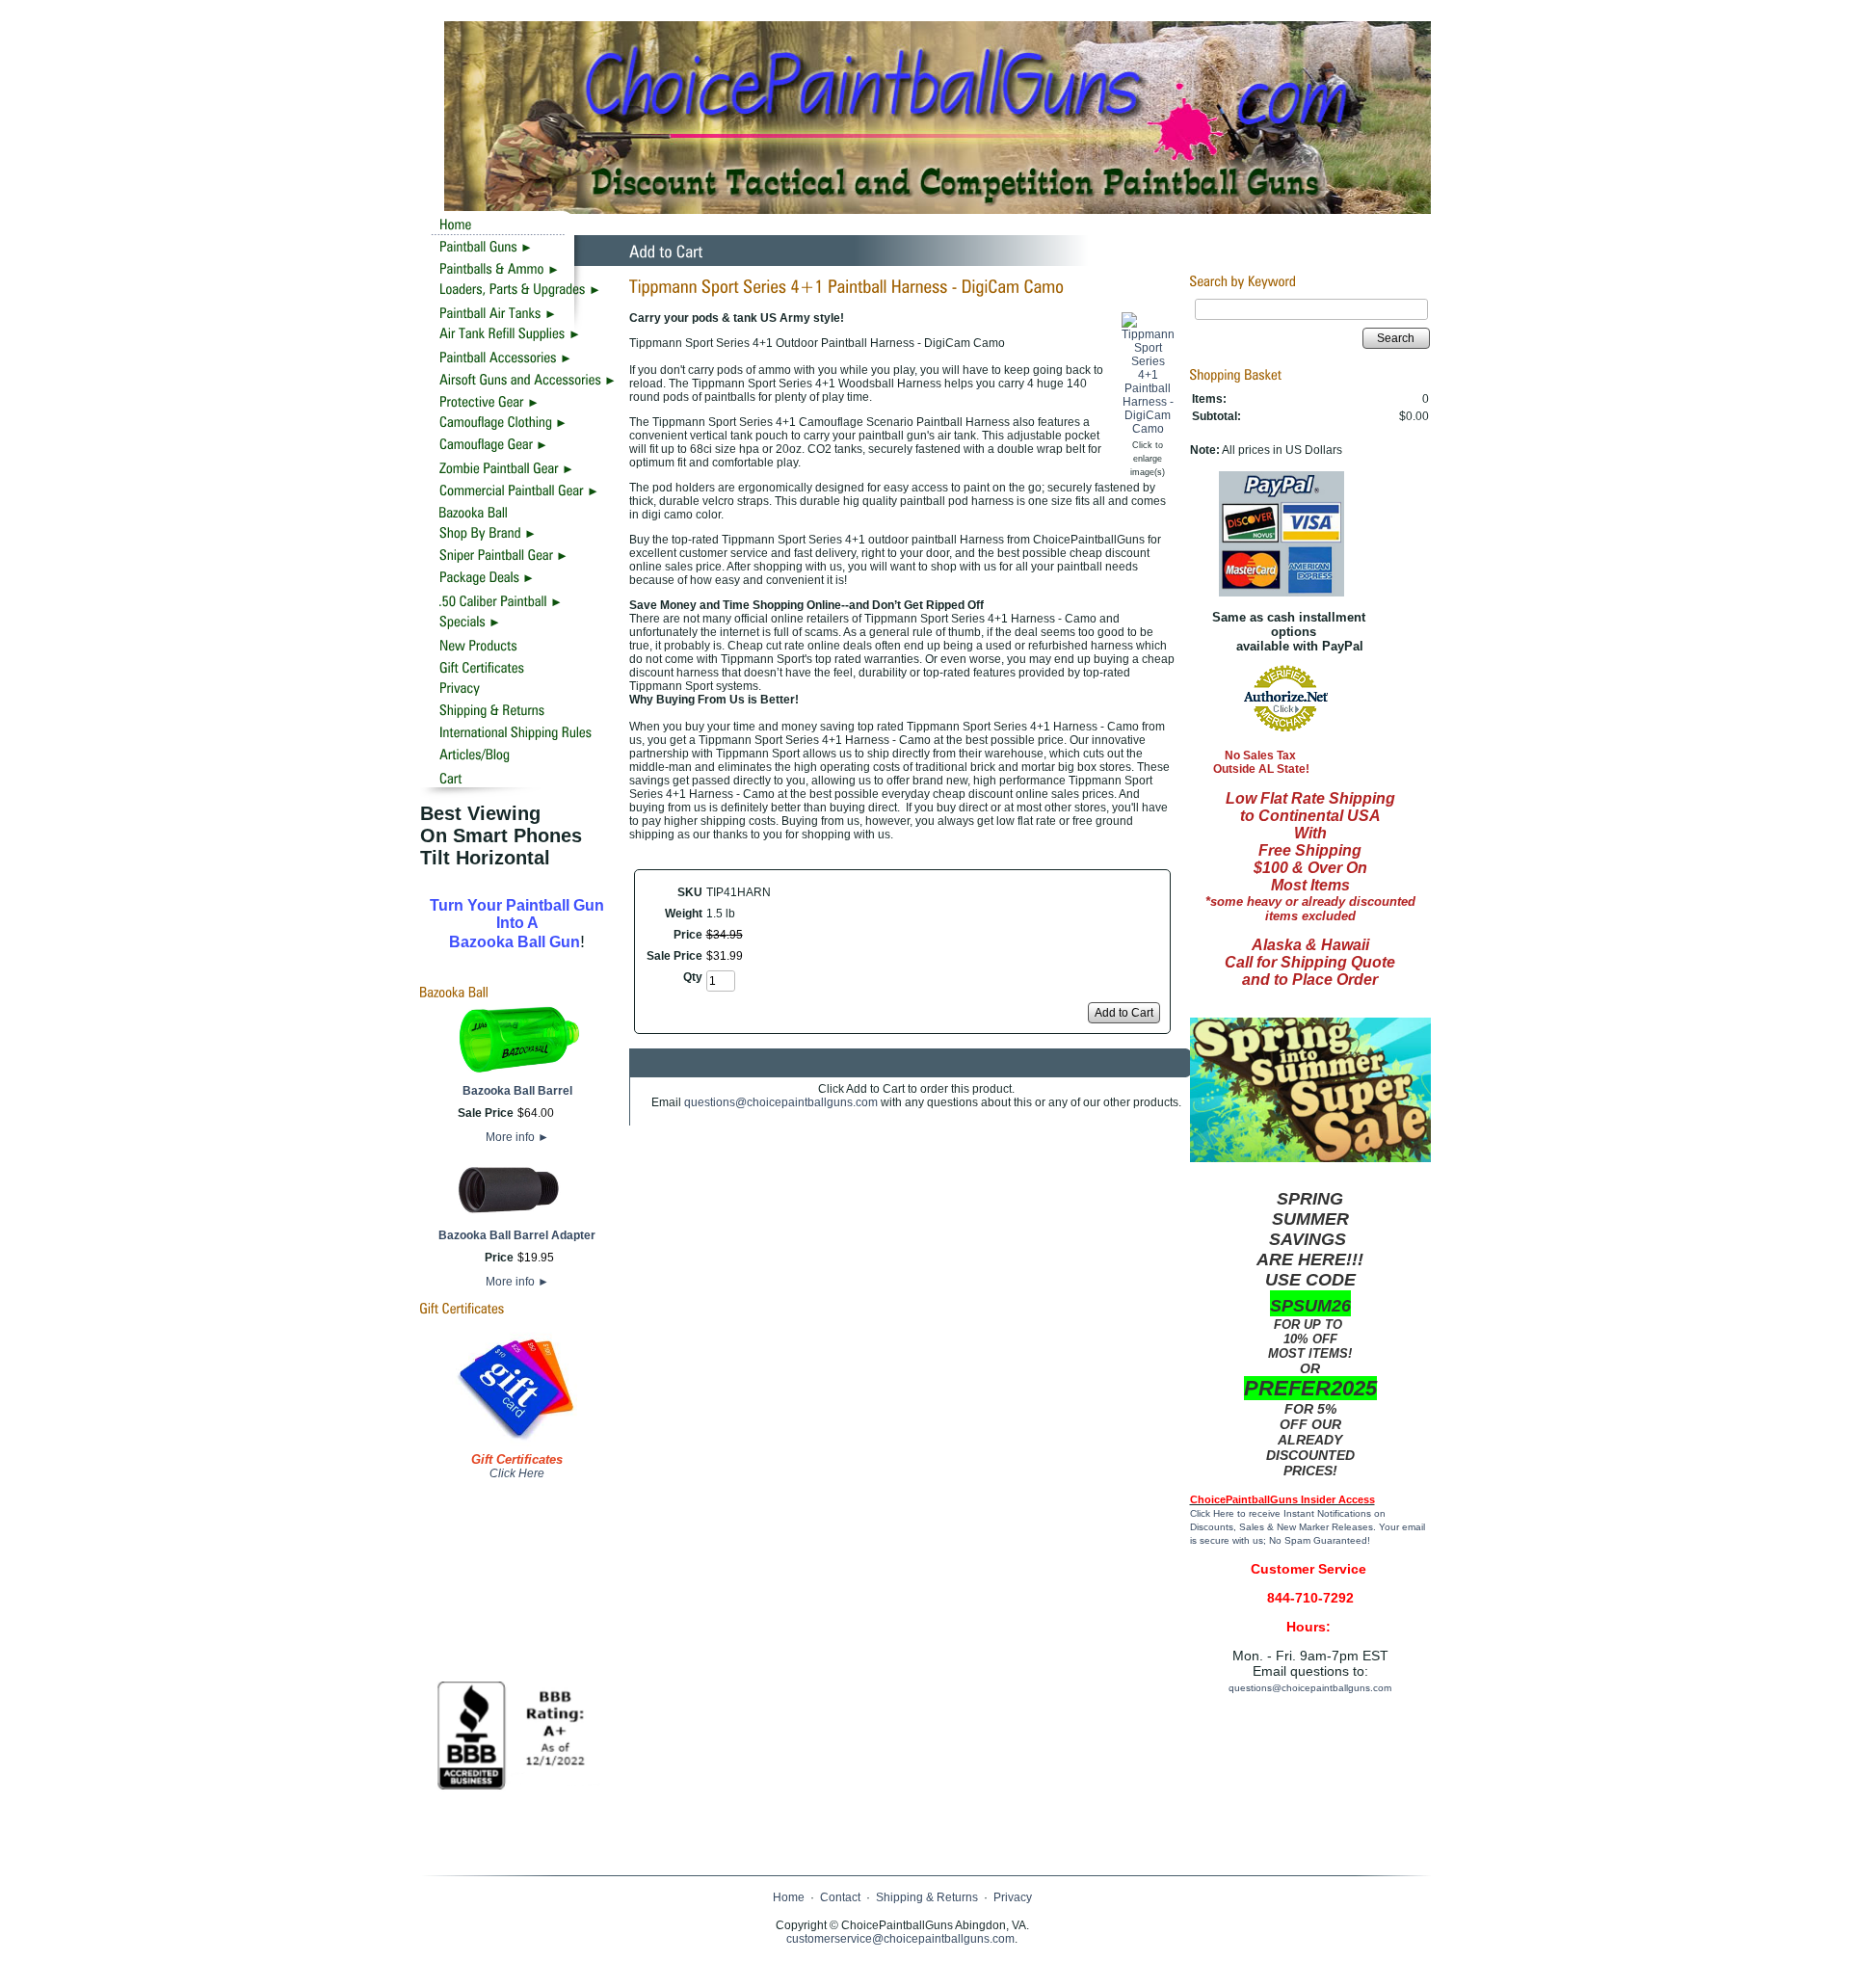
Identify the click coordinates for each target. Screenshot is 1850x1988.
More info (517, 1137)
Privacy (1013, 1897)
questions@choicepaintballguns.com (781, 1102)
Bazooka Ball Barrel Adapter (517, 1235)
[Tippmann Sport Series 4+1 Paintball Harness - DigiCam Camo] (1148, 429)
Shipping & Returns (927, 1897)
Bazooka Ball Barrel (517, 1091)
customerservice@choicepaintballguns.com (900, 1939)
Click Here (517, 1473)
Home (789, 1897)
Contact (840, 1897)
